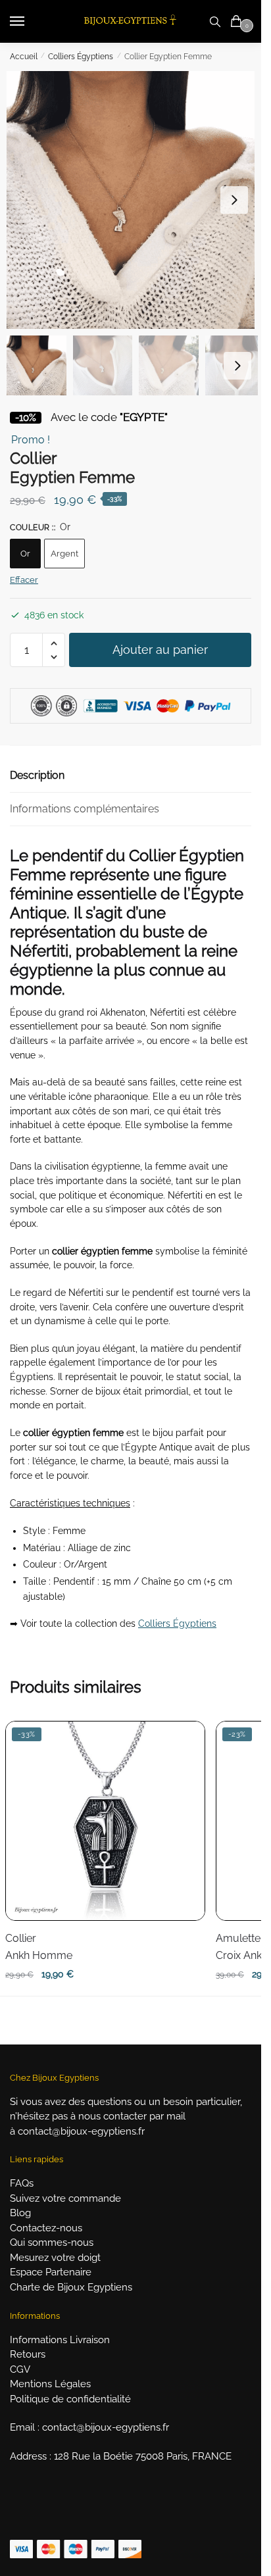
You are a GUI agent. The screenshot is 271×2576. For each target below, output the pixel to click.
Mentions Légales (50, 2384)
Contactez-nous (46, 2228)
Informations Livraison (60, 2340)
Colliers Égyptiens (81, 57)
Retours (28, 2354)
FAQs (22, 2183)
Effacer (24, 580)
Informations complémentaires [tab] (85, 809)
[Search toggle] (215, 21)
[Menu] (30, 22)
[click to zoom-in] (135, 200)
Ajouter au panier (160, 650)
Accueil (24, 57)
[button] (234, 200)
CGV (20, 2369)
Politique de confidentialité (70, 2399)
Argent (64, 554)
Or (25, 554)
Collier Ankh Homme (39, 1947)
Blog (20, 2213)
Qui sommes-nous (52, 2242)
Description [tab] (37, 775)
